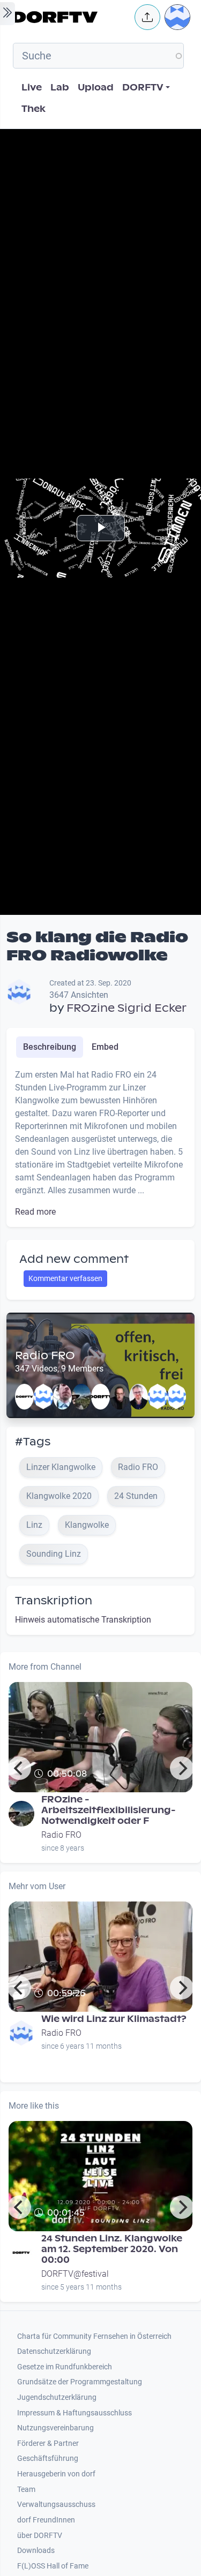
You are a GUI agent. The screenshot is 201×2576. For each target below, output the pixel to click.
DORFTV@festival (75, 2274)
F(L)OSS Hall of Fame (53, 2566)
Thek (33, 109)
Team (26, 2490)
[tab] (50, 1047)
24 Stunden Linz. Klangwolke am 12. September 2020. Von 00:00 (112, 2249)
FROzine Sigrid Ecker (126, 1008)
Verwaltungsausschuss (56, 2505)
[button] (147, 17)
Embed (105, 1047)
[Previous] (19, 1768)
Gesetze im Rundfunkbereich (65, 2367)
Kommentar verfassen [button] (65, 1278)
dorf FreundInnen (46, 2520)
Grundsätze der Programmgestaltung (80, 2382)
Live (32, 88)
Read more (35, 1212)
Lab (60, 88)
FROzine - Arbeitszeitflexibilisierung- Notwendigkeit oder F (109, 1810)
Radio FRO (45, 1355)
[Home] (70, 17)
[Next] (182, 1768)
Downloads (36, 2551)
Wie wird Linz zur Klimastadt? (114, 2019)
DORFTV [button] (143, 88)
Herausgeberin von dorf (56, 2474)
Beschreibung (50, 1047)
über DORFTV (40, 2536)
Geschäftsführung (48, 2458)
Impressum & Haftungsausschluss (75, 2413)
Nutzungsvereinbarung (55, 2428)
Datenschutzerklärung (54, 2351)
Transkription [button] (54, 1601)
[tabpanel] (100, 1143)
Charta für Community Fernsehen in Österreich (94, 2336)
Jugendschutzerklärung (57, 2397)
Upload (96, 88)
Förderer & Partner (48, 2444)
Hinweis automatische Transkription (83, 1620)
